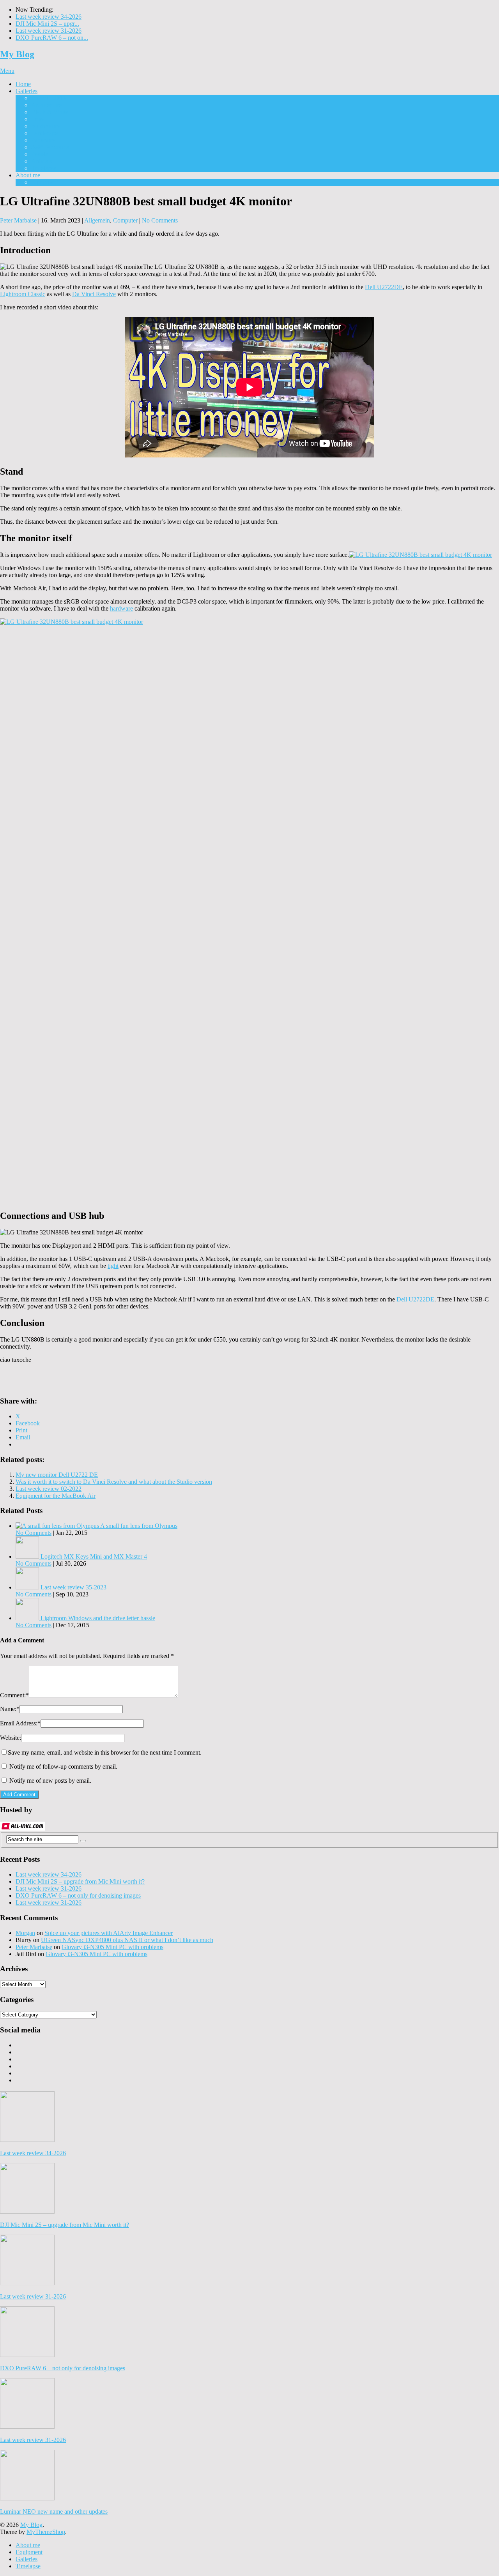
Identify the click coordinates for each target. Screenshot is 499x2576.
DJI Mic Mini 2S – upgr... (47, 24)
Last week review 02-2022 (49, 1489)
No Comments (160, 220)
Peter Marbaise (18, 220)
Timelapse (44, 168)
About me (28, 175)
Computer (125, 220)
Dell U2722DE (384, 287)
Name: (10, 1709)
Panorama (43, 140)
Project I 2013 (49, 98)
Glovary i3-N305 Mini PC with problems (112, 1947)
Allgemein (97, 220)
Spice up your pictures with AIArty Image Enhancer (109, 1933)
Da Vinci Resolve (94, 294)
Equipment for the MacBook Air (56, 1496)
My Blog (17, 54)
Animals (42, 161)
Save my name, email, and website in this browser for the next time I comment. (105, 1752)
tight (113, 1266)
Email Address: (20, 1723)
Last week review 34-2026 (49, 17)
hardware (121, 608)
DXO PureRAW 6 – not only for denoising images (78, 1895)
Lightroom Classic (23, 294)
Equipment (45, 182)
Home (23, 84)
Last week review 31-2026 (49, 31)
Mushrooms (46, 126)
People (40, 154)
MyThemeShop (46, 2532)
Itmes (38, 119)
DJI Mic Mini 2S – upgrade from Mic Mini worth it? (80, 1881)
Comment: (14, 1695)
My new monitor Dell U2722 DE (57, 1475)
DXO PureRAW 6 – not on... (52, 38)
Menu (7, 71)
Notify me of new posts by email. (50, 1781)
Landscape (44, 133)
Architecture (46, 105)
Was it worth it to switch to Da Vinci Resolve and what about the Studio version (114, 1482)
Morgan (25, 1933)
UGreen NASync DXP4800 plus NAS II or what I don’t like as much (127, 1940)
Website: (11, 1738)
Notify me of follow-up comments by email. (63, 1766)
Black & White (50, 112)
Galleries (27, 91)
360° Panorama (50, 147)
